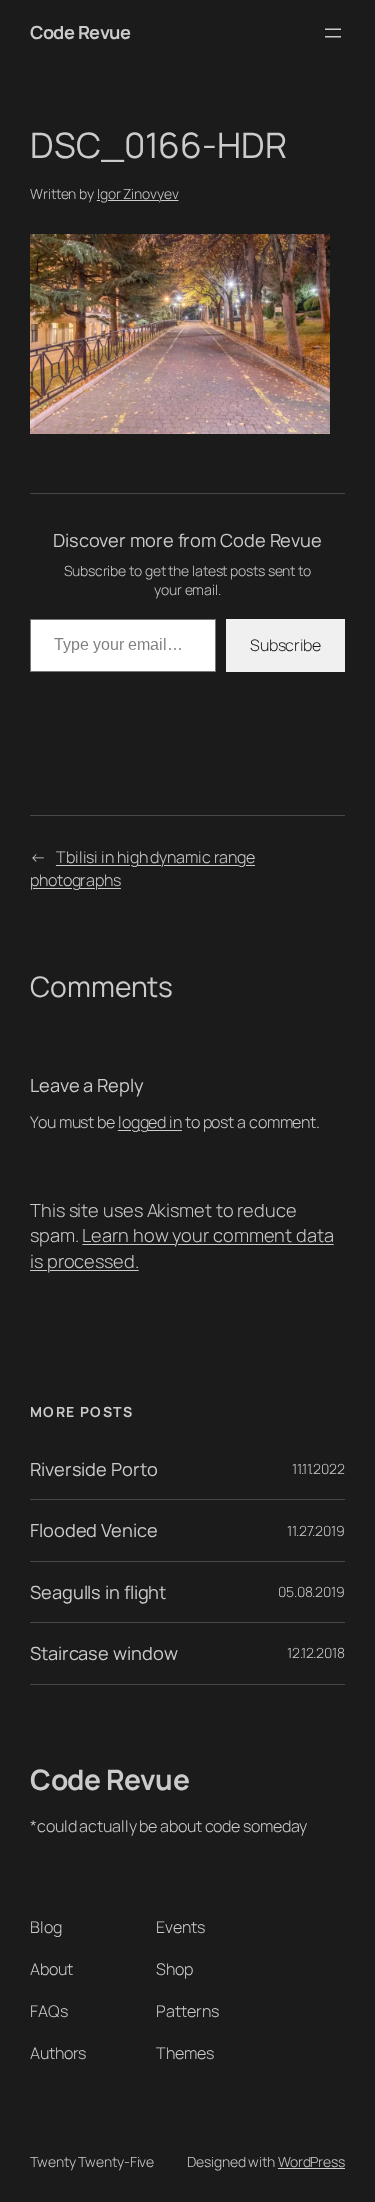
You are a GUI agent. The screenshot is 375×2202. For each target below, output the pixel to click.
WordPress (311, 2161)
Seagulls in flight (98, 1592)
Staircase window (103, 1653)
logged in (150, 1122)
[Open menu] (333, 33)
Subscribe (285, 645)
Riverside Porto (94, 1469)
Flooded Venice (94, 1530)
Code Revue (80, 32)
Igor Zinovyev (138, 193)
